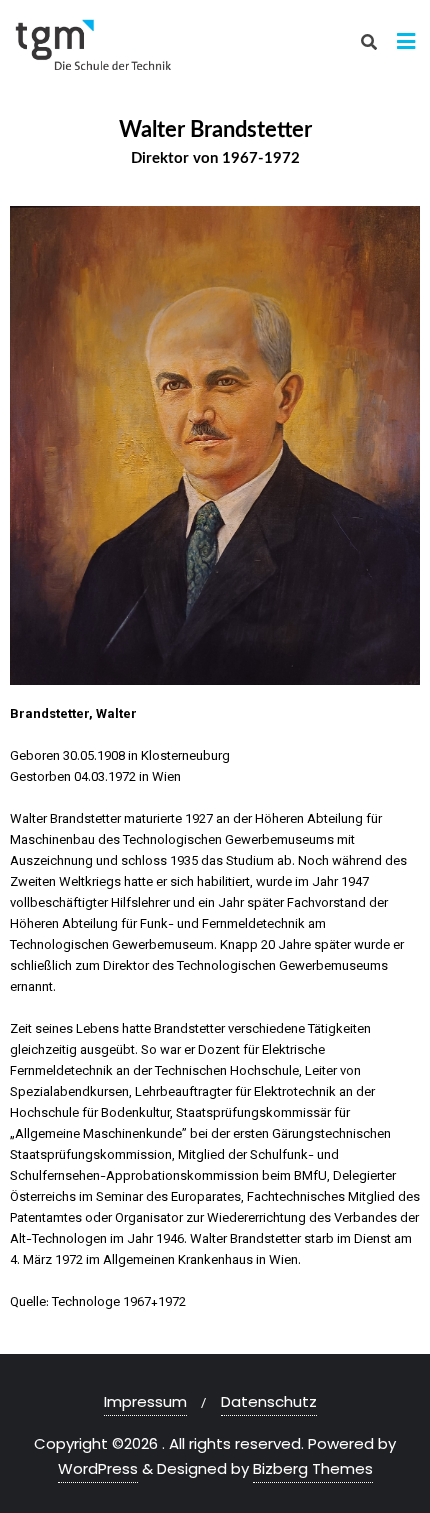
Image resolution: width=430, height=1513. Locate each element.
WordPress (98, 1468)
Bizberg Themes (313, 1468)
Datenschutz (269, 1401)
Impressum (145, 1401)
